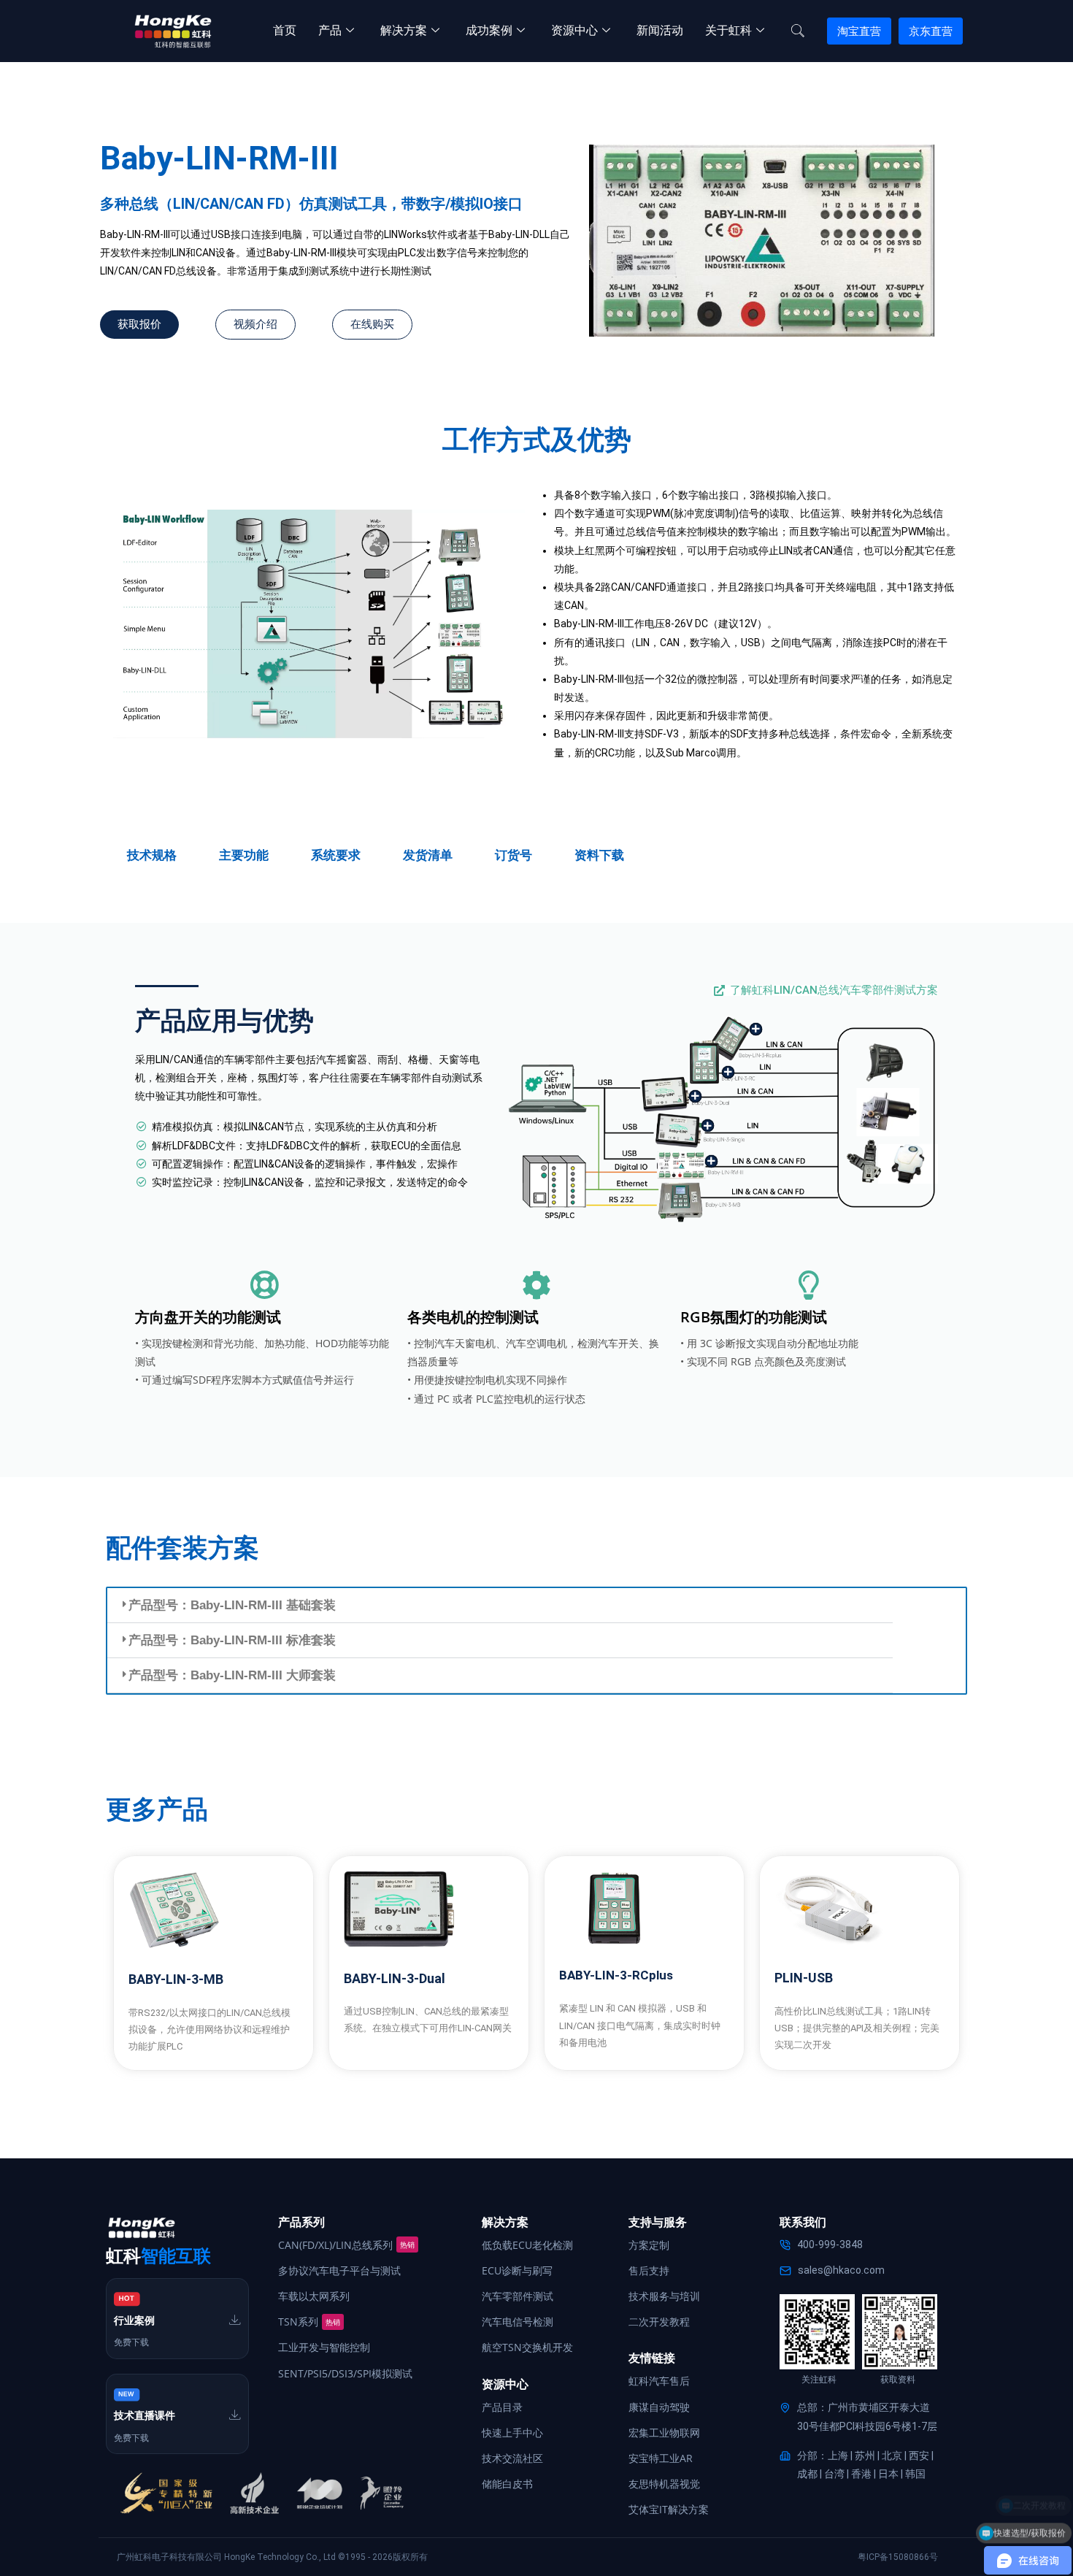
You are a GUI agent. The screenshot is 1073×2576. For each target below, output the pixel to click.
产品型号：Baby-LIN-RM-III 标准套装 (232, 1640)
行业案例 (134, 2320)
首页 (285, 30)
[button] (500, 1606)
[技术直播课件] (235, 2415)
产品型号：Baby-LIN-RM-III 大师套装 (232, 1675)
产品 (330, 30)
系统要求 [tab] (336, 855)
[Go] (756, 1029)
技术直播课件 (145, 2415)
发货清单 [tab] (428, 855)
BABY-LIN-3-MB (176, 1979)
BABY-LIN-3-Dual (395, 1978)
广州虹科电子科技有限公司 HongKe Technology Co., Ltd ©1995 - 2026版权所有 (272, 2557)
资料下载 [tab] (599, 855)
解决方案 (404, 30)
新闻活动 (660, 30)
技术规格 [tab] (152, 855)
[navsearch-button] (798, 31)
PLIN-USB (804, 1978)
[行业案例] (235, 2320)
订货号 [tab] (514, 855)
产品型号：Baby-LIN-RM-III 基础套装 (232, 1605)
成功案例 (489, 30)
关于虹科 (728, 30)
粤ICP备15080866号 (898, 2557)
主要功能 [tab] (244, 855)
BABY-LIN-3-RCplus (616, 1975)
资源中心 (574, 30)
